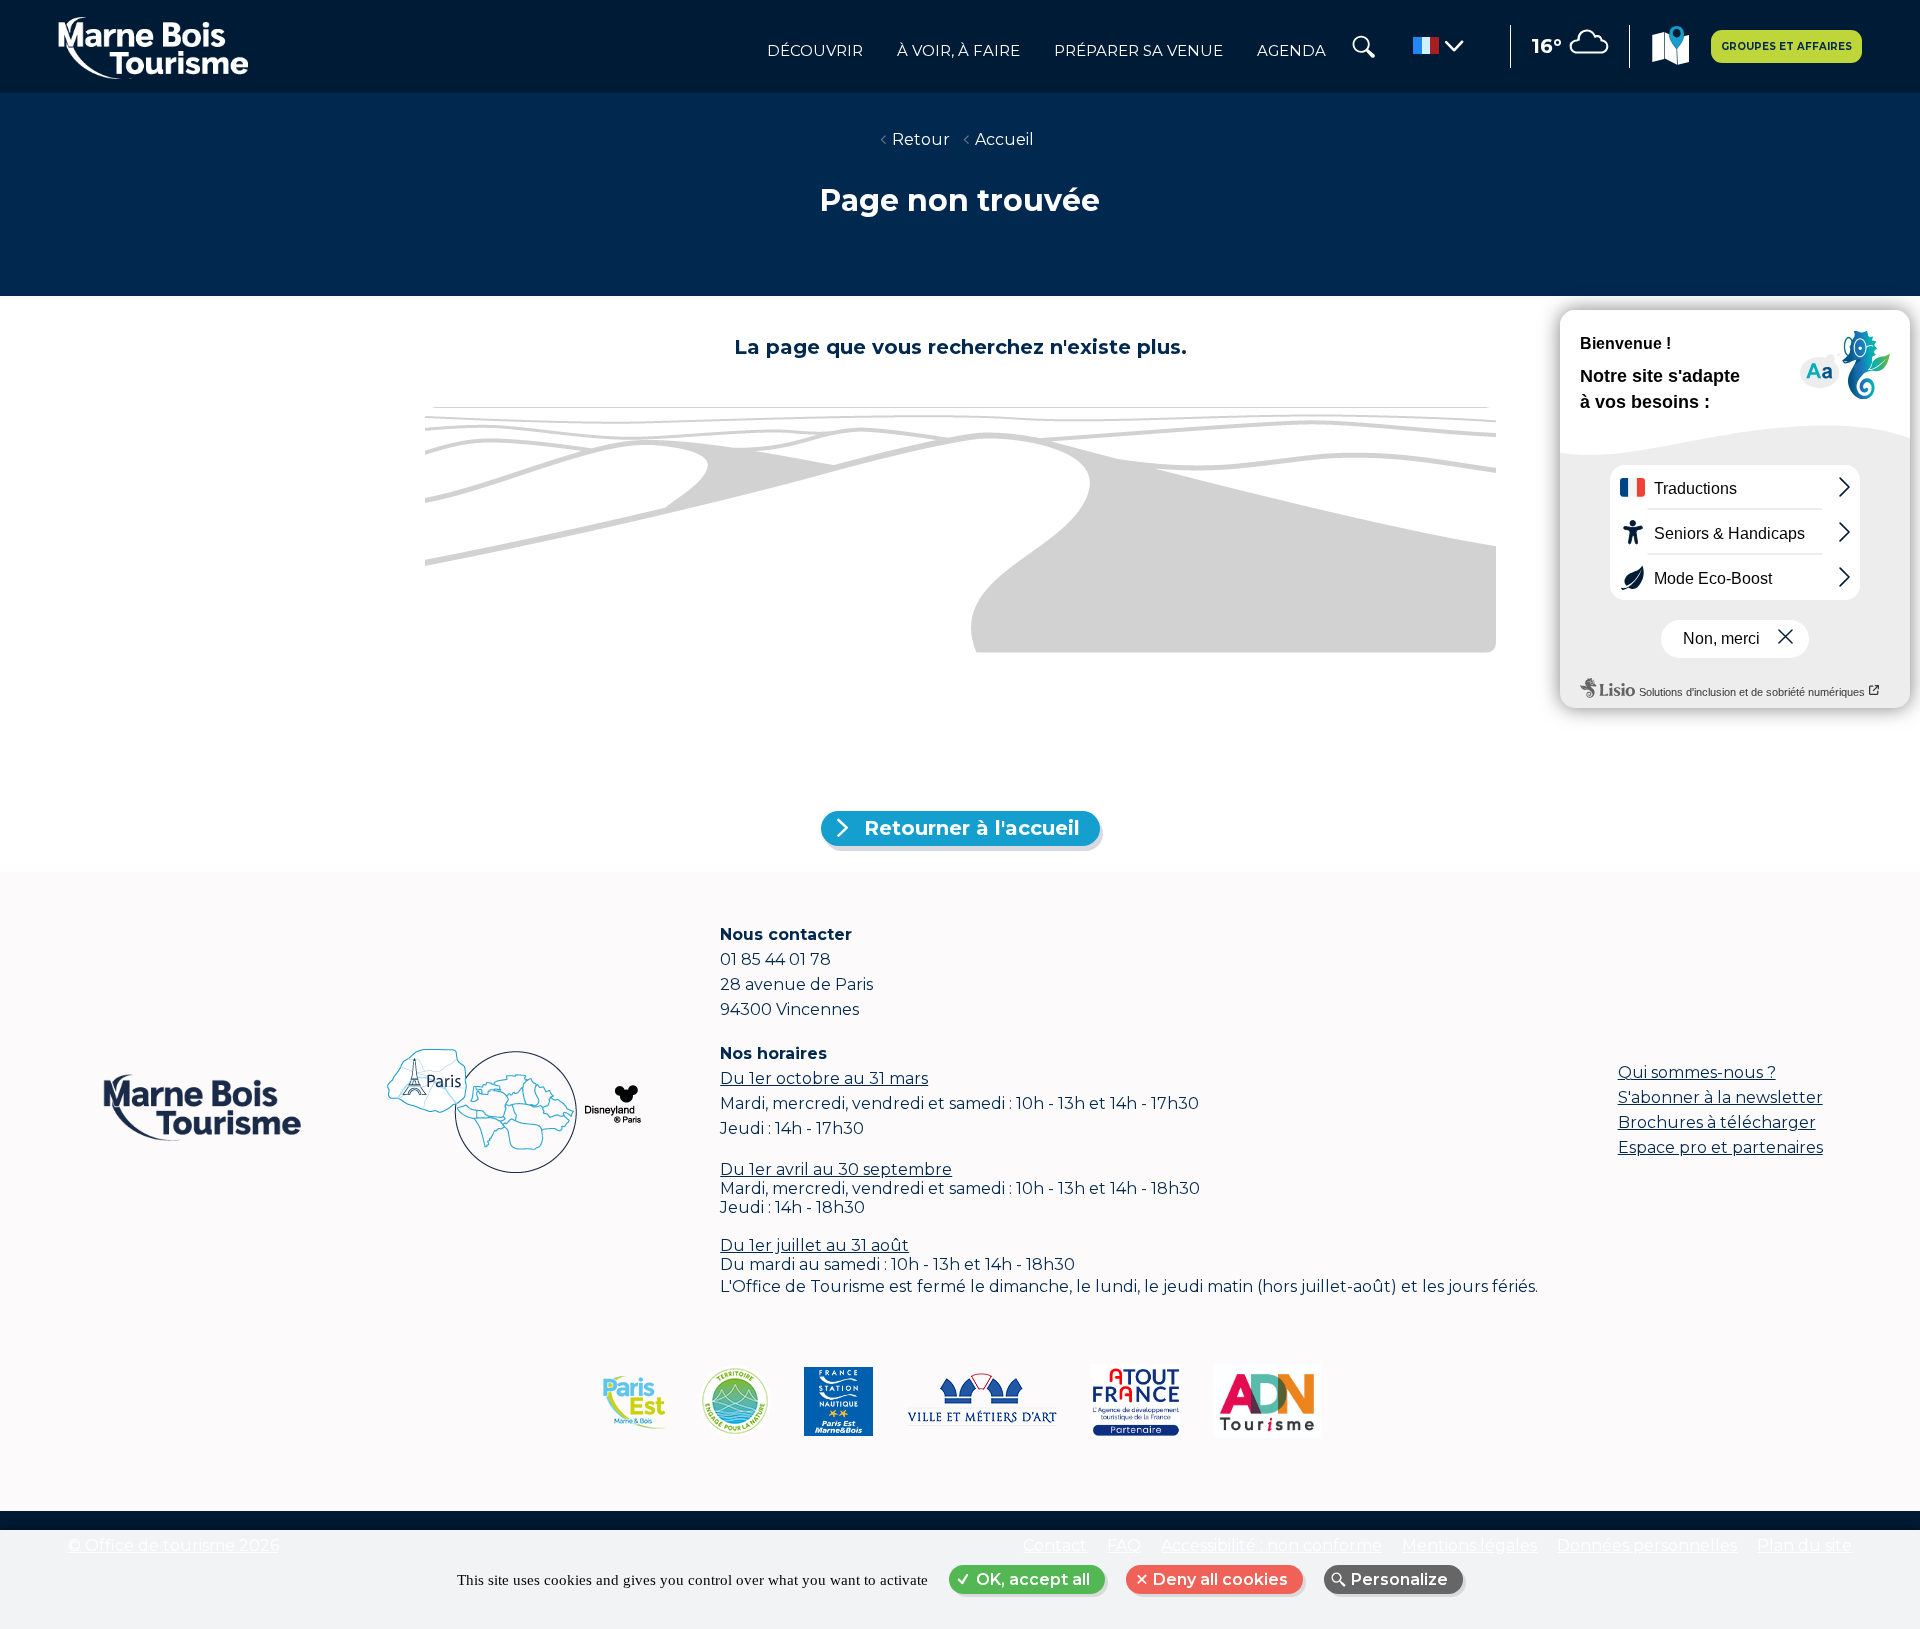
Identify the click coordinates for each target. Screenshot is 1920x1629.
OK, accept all (1033, 1579)
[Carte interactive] (1670, 48)
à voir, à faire (958, 51)
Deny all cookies (1220, 1579)
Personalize (1399, 1579)
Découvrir (815, 51)
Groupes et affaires (1786, 46)
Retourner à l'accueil (972, 828)
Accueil (1004, 139)
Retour (921, 139)
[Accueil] (153, 47)
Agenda (1291, 51)
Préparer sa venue (1138, 51)
